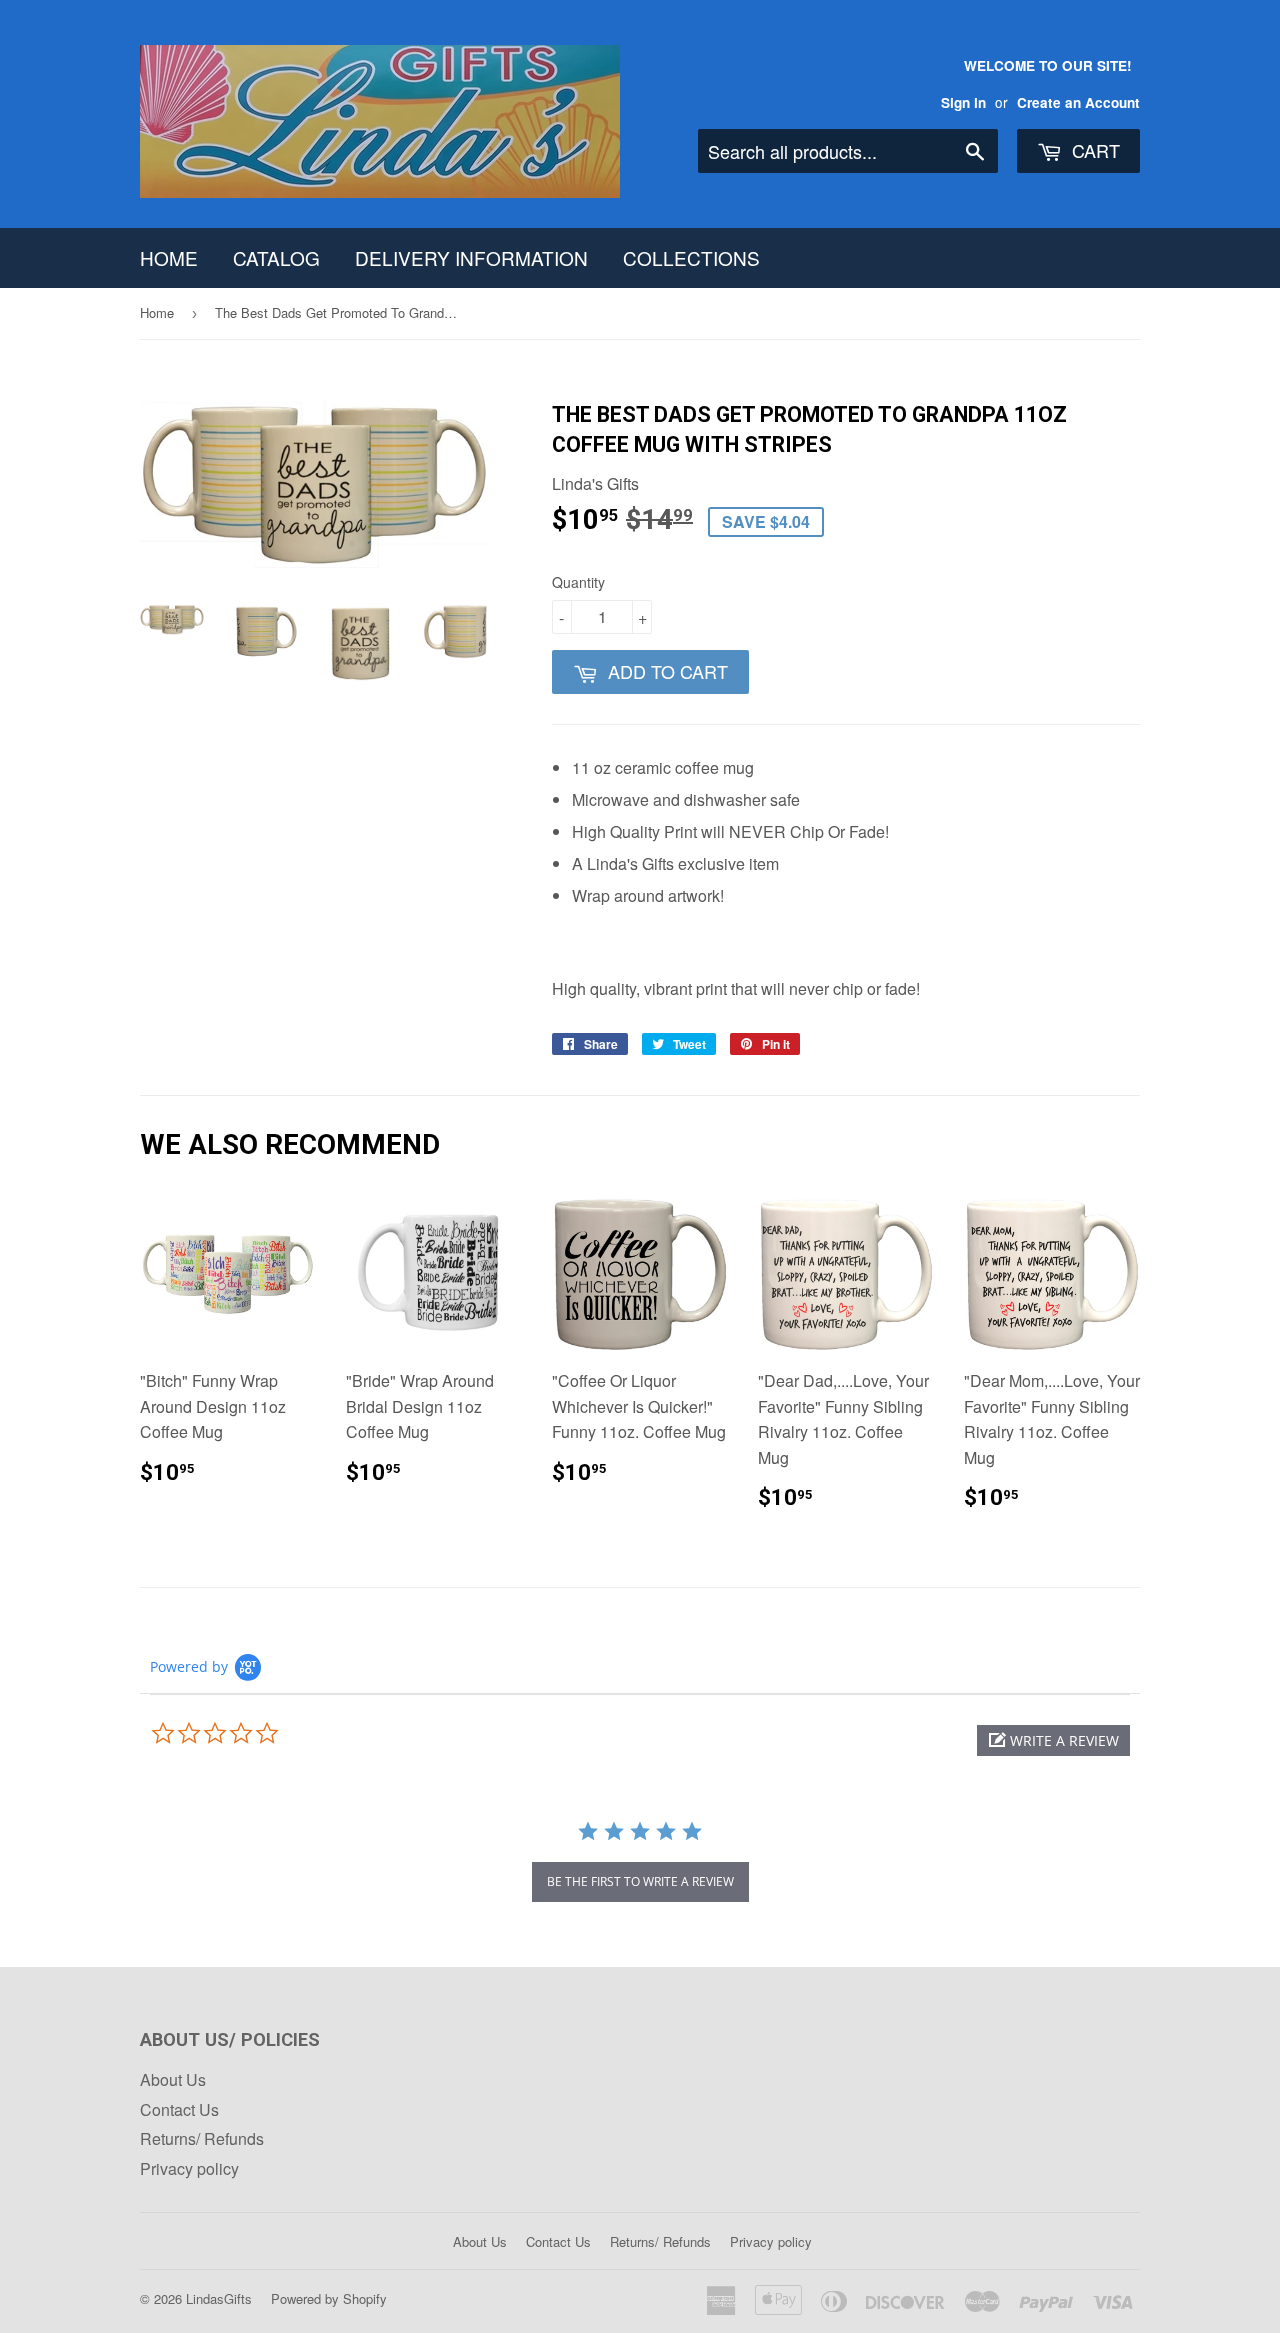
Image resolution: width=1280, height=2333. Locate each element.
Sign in (963, 102)
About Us (173, 2079)
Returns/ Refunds (202, 2138)
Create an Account (1078, 102)
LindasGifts (219, 2298)
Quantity (578, 582)
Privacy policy (189, 2168)
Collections (691, 257)
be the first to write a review (640, 1881)
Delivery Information (471, 257)
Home (169, 257)
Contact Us (179, 2109)
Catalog (276, 257)
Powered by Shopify (329, 2298)
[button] (1053, 1740)
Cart (1093, 150)
